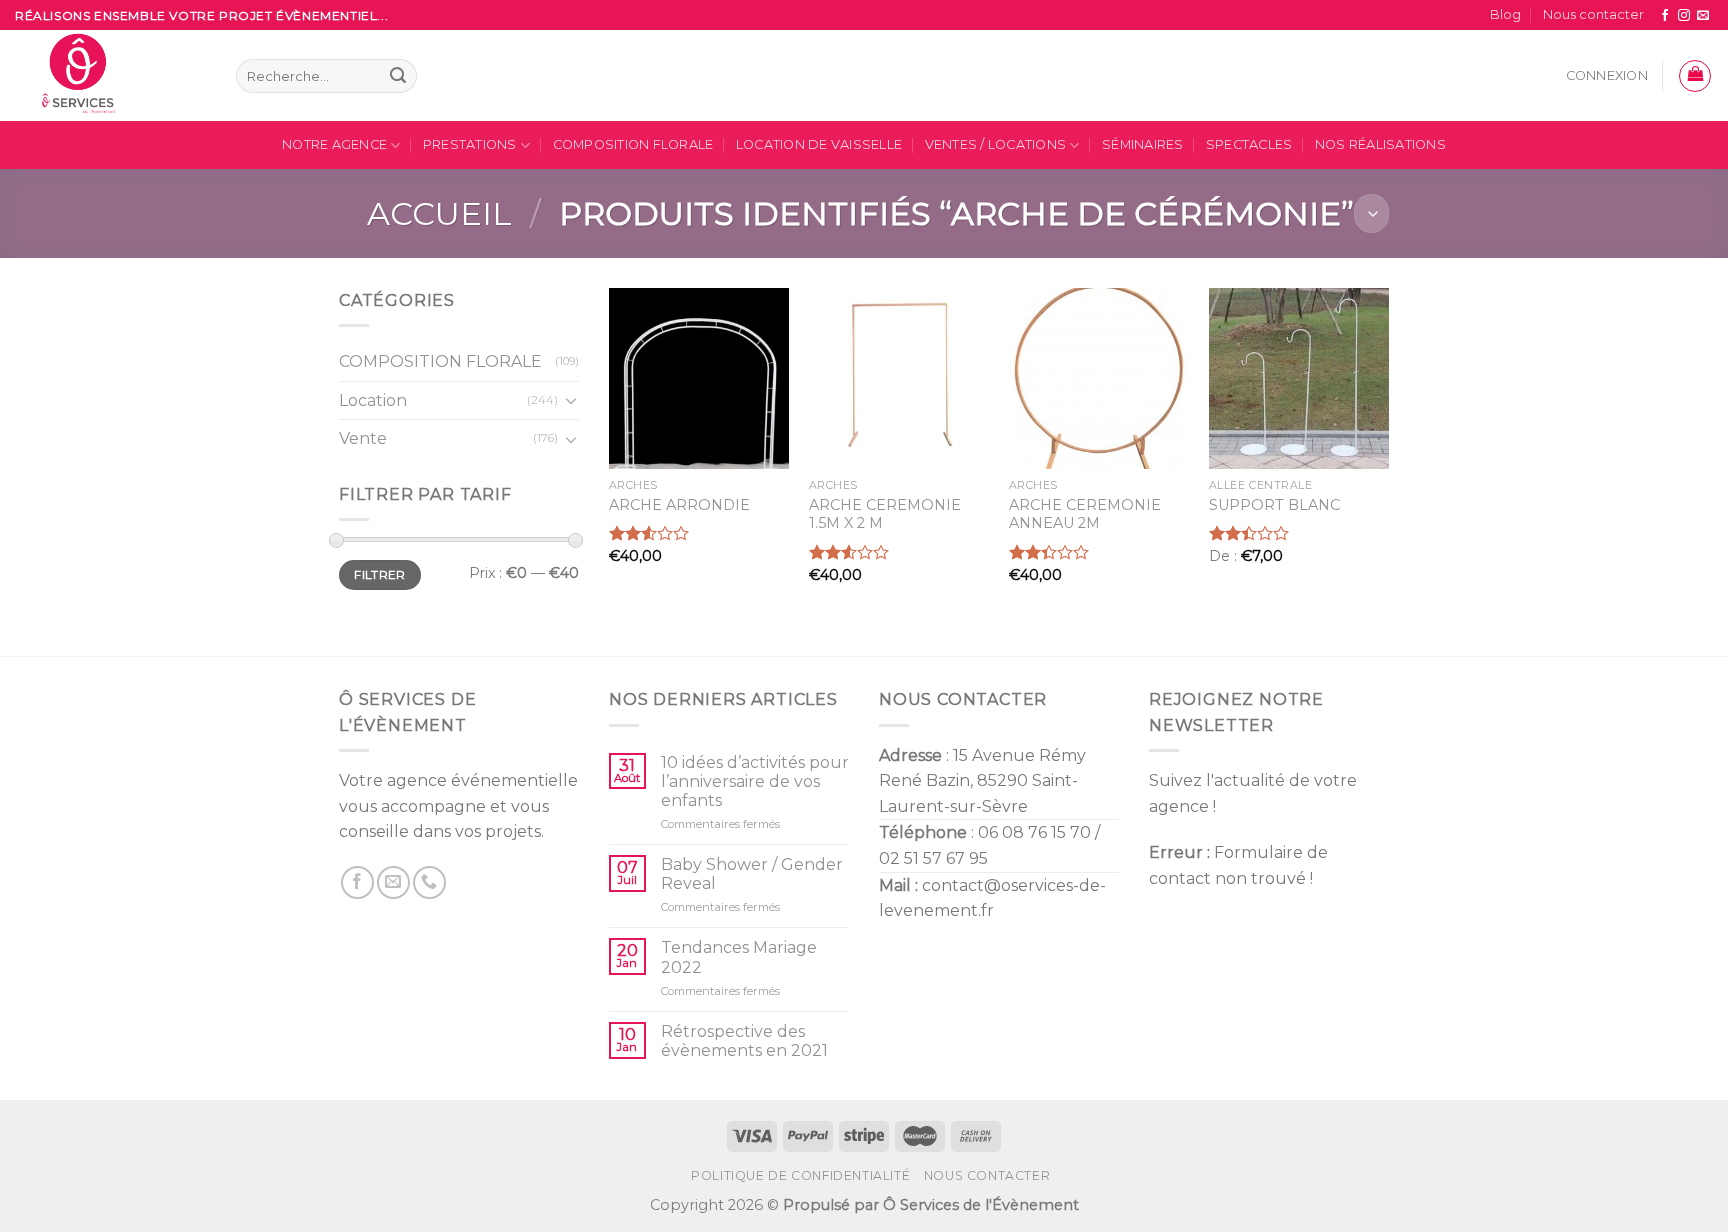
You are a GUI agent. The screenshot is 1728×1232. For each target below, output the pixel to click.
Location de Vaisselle (819, 144)
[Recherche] (398, 76)
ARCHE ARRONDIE (679, 505)
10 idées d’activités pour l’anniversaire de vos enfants (755, 781)
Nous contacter (1593, 14)
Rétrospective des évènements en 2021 (744, 1041)
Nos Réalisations (1380, 144)
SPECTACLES (1249, 144)
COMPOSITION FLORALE (633, 144)
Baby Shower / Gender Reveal (752, 874)
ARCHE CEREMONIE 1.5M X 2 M (885, 514)
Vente (363, 439)
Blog (1505, 14)
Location (373, 400)
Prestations (470, 144)
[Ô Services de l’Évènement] (110, 75)
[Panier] (1695, 76)
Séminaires (1143, 144)
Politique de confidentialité (800, 1175)
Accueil (439, 213)
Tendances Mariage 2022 (739, 957)
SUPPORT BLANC (1274, 505)
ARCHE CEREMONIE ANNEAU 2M (1085, 514)
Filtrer (380, 574)
